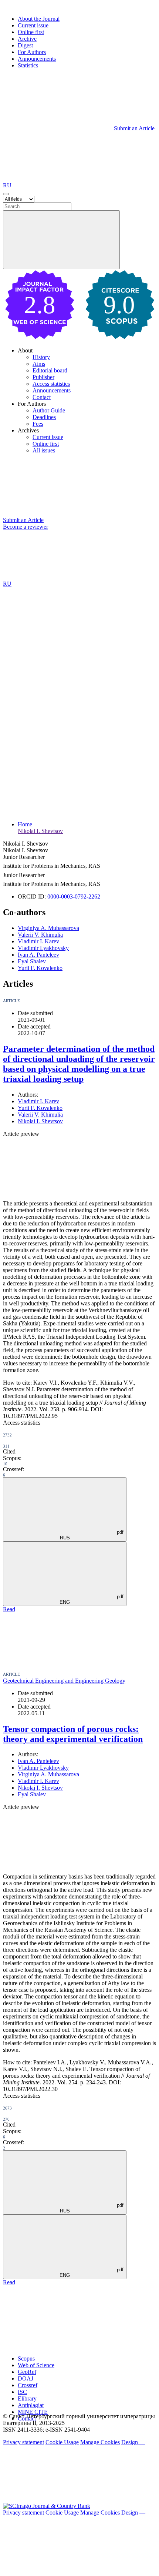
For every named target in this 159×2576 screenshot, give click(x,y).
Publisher (43, 377)
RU (8, 185)
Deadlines (44, 417)
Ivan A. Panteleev (38, 955)
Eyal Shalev (32, 961)
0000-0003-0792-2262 (74, 896)
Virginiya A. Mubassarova (48, 928)
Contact (42, 397)
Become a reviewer (26, 527)
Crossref (28, 2385)
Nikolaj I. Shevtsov (40, 1788)
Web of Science (36, 2365)
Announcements (37, 59)
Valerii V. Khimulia (40, 935)
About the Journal (39, 19)
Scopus (26, 2358)
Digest (25, 45)
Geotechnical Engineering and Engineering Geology (64, 1681)
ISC (22, 2392)
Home (25, 824)
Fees (38, 424)
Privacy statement (23, 2442)
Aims (39, 364)
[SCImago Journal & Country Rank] (47, 2506)
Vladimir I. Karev (38, 941)
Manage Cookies (100, 2442)
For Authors (32, 52)
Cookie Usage (62, 2442)
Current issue (33, 25)
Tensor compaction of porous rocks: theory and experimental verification (73, 1734)
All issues (44, 450)
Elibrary (27, 2398)
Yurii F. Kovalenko (40, 968)
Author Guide (49, 410)
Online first (31, 32)
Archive (27, 39)
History (41, 357)
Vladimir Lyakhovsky (43, 948)
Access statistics (51, 384)
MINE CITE (33, 2412)
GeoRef (27, 2372)
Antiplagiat (31, 2405)
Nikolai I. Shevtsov (40, 831)
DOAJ (26, 2378)
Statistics (28, 65)
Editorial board (50, 370)
